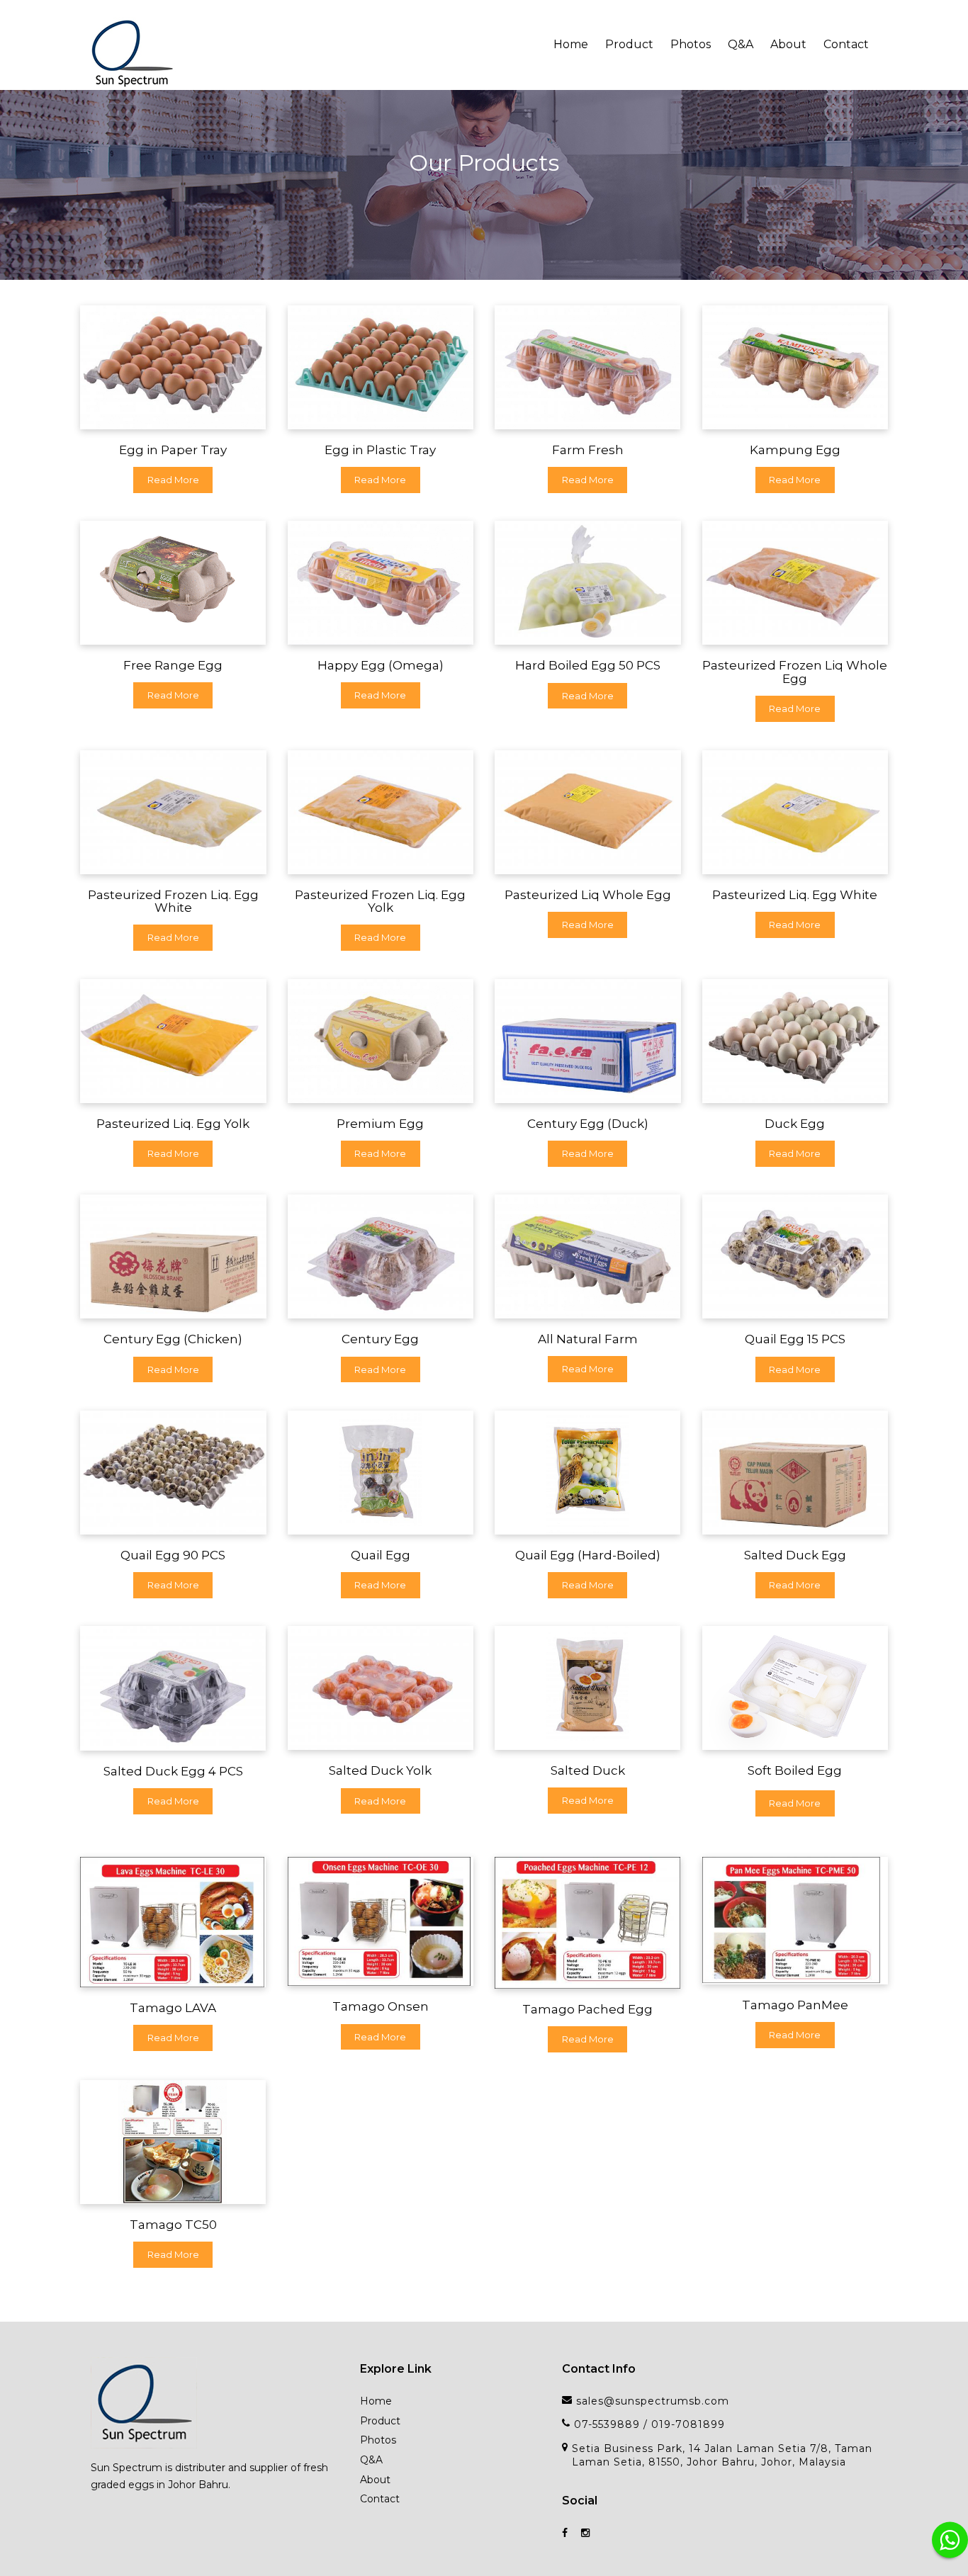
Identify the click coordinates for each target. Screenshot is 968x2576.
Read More (173, 480)
